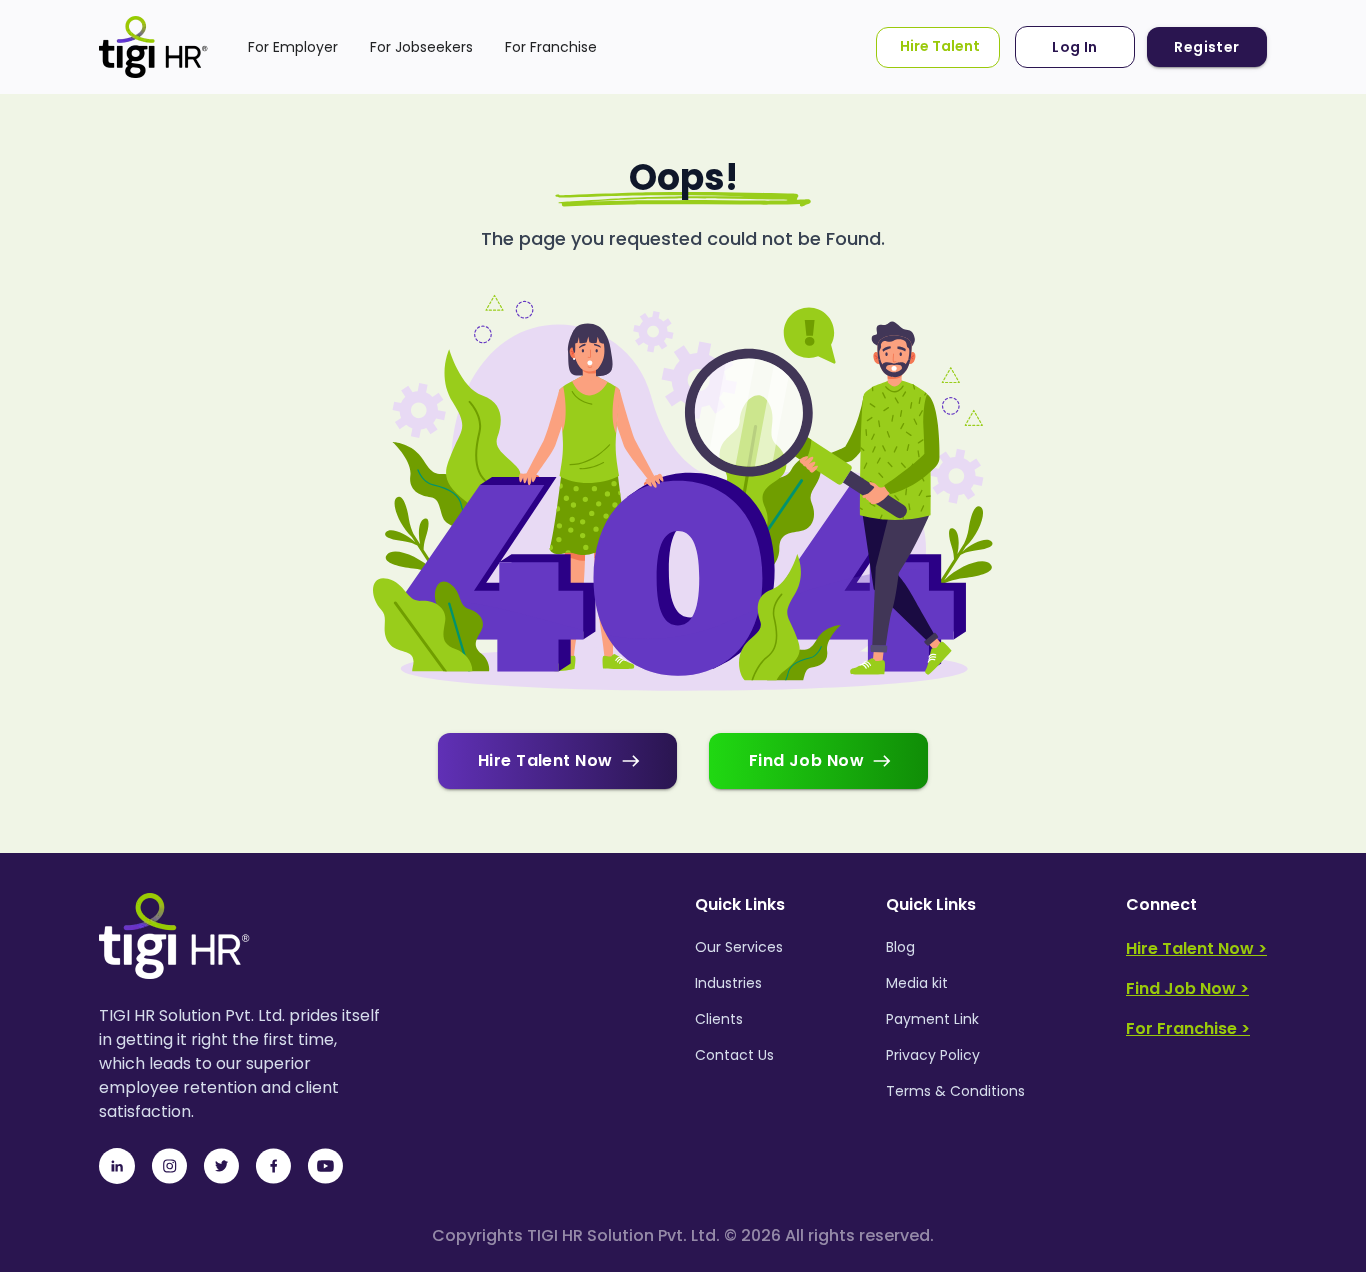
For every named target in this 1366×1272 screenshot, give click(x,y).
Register (1206, 47)
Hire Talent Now (545, 760)
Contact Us (734, 1055)
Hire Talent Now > (1196, 948)
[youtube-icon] (325, 1166)
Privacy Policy (933, 1055)
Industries (728, 983)
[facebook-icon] (273, 1166)
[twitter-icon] (221, 1166)
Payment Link (932, 1019)
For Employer (293, 47)
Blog (900, 947)
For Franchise (551, 47)
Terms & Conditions (955, 1091)
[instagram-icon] (169, 1166)
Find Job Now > (1187, 988)
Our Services (739, 947)
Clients (719, 1019)
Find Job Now (807, 760)
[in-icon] (117, 1166)
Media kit (917, 983)
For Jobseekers (421, 47)
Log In (1074, 47)
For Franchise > (1188, 1028)
